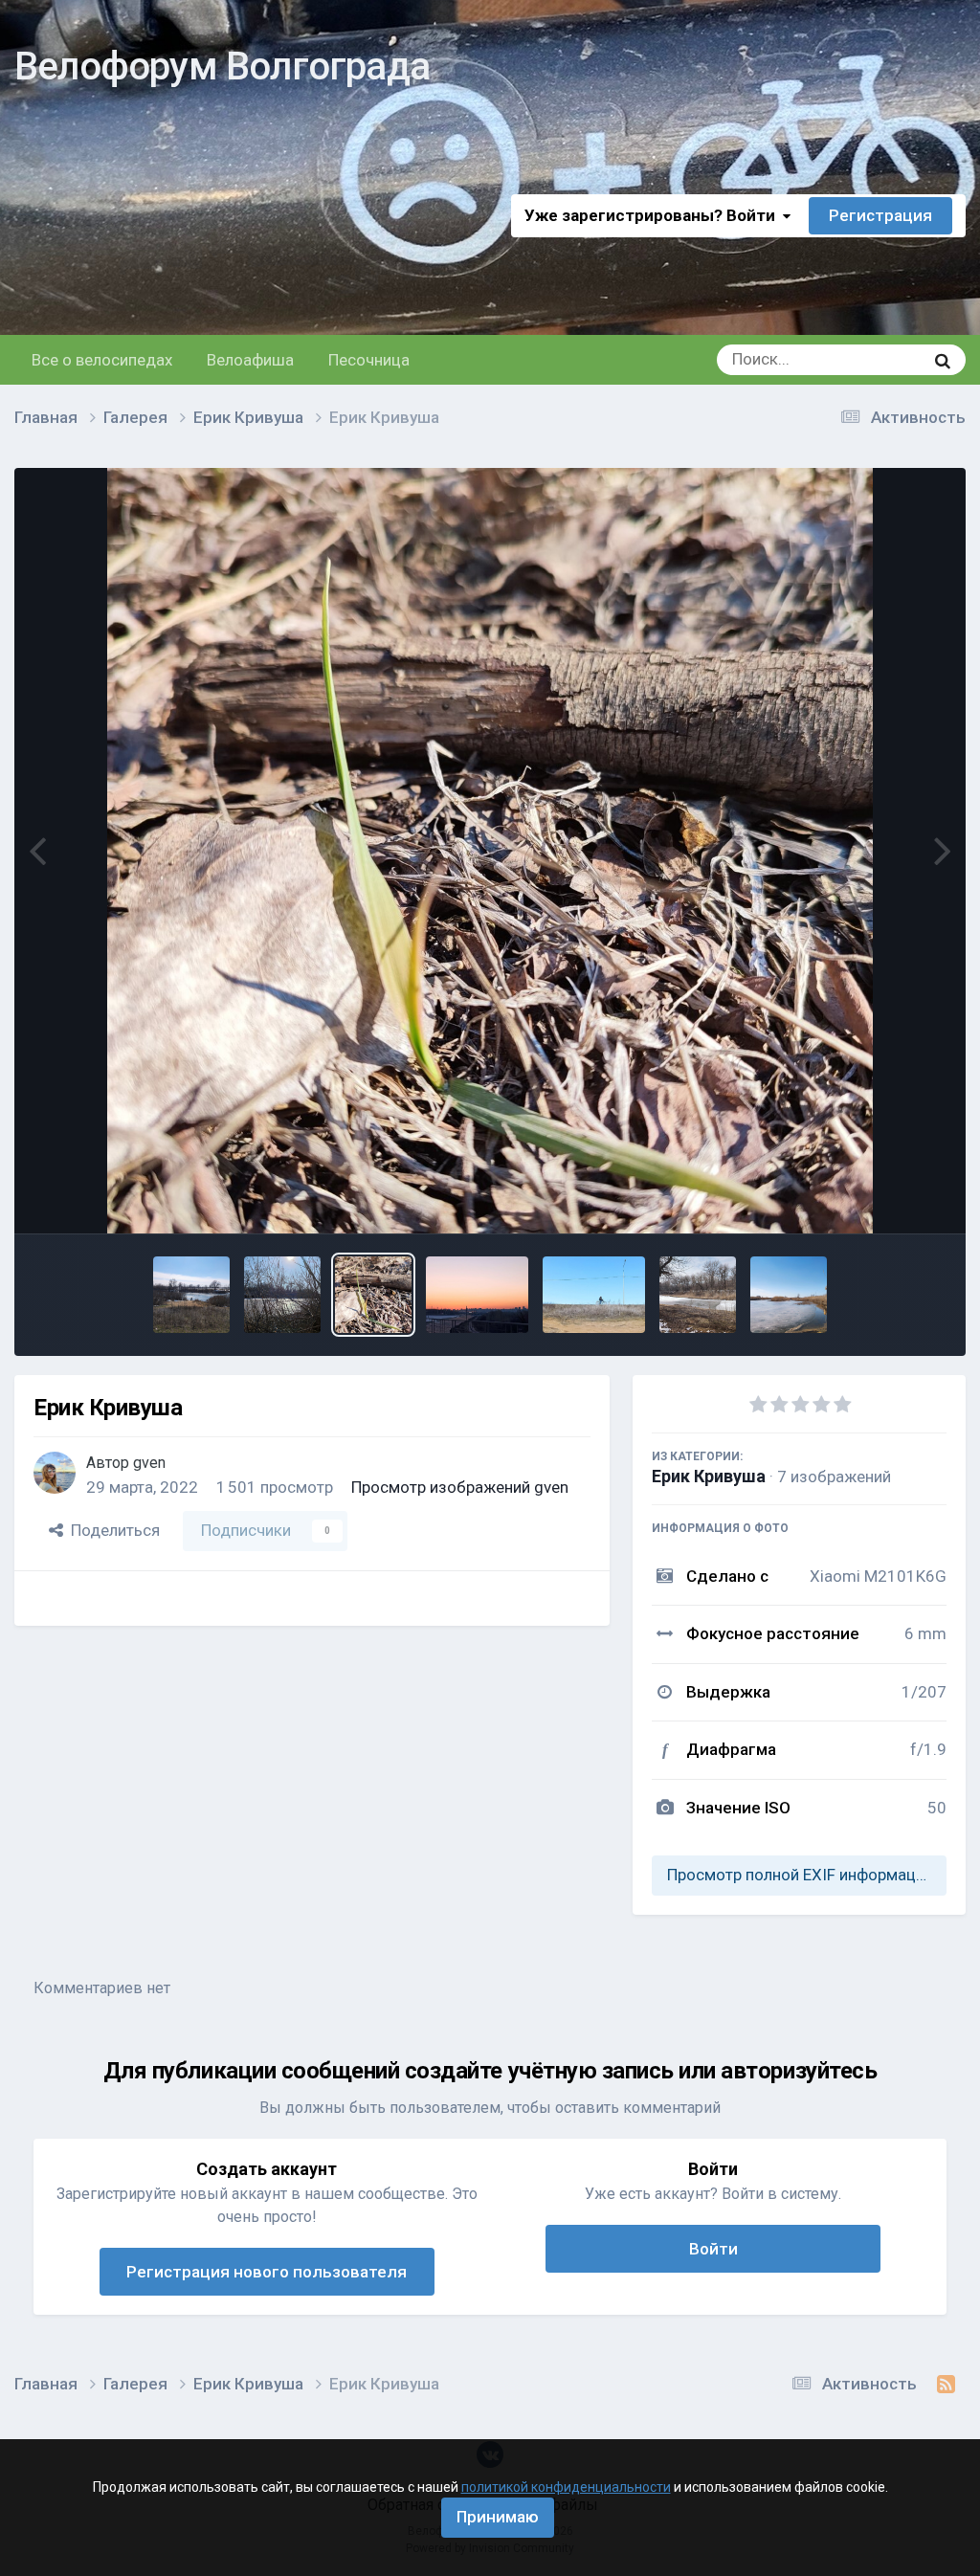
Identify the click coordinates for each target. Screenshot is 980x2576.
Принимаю (498, 2517)
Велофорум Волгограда (222, 67)
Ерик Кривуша (709, 1476)
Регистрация (880, 215)
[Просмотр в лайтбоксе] (490, 851)
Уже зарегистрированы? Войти (654, 215)
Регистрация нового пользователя (267, 2272)
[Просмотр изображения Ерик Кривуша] (191, 1295)
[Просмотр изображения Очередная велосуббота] (477, 1295)
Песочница (369, 360)
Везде (877, 360)
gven (149, 1463)
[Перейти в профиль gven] (55, 1473)
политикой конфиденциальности (566, 2487)
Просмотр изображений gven (460, 1487)
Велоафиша (250, 360)
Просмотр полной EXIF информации (800, 1875)
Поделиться (111, 1530)
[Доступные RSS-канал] (946, 2385)
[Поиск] (943, 360)
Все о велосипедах (102, 360)
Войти (713, 2249)
